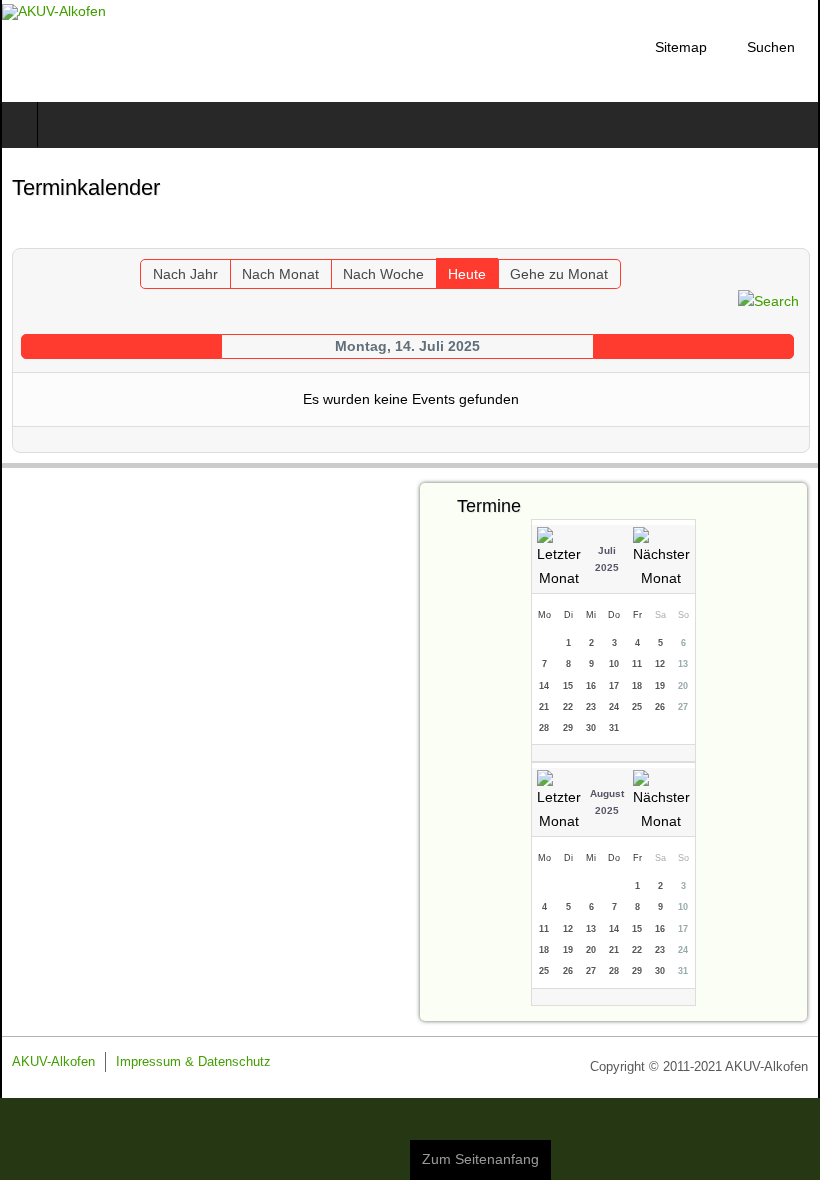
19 (660, 686)
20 (683, 686)
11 (637, 664)
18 (637, 686)
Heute (467, 274)
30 (591, 728)
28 (544, 728)
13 (683, 664)
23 (591, 707)
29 (568, 728)
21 (544, 707)
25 (637, 707)
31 (614, 728)
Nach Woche (383, 274)
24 (614, 707)
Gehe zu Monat (559, 274)
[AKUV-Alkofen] (54, 12)
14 (544, 686)
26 (660, 707)
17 (614, 686)
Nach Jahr (185, 274)
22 (568, 707)
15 (568, 686)
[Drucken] (794, 235)
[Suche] (768, 300)
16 (591, 686)
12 (660, 664)
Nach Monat (280, 274)
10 (614, 664)
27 (683, 707)
